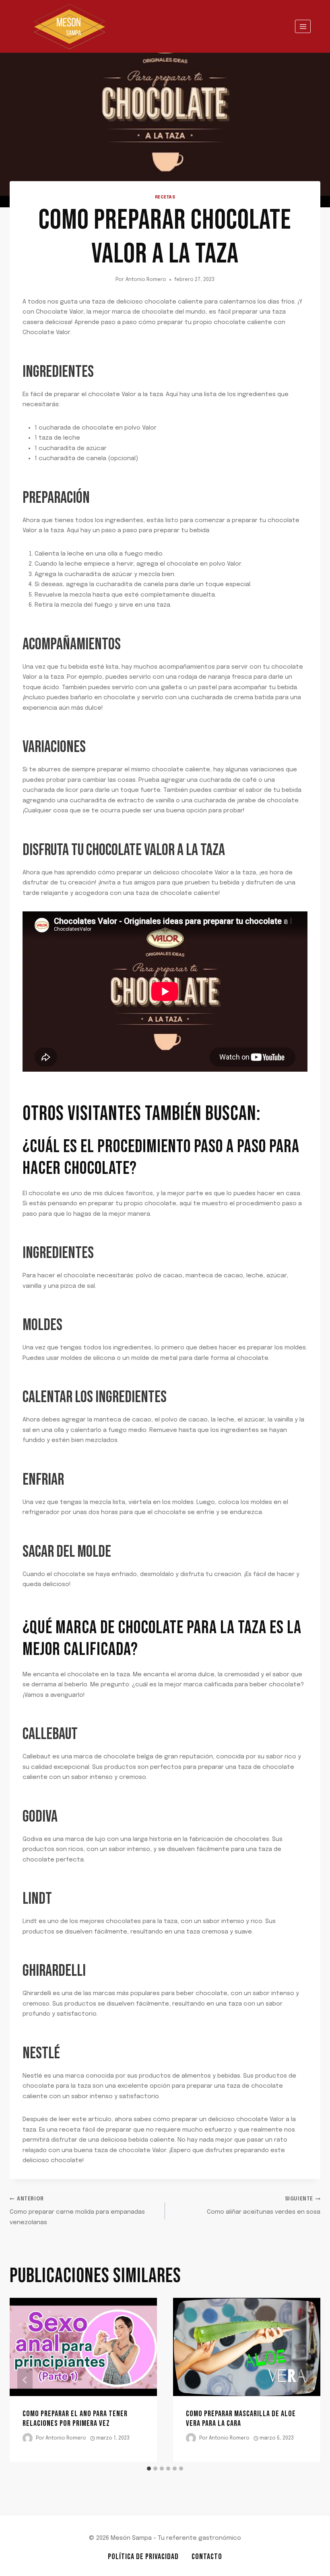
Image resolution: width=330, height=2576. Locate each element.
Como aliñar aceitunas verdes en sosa (264, 2206)
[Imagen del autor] (28, 2438)
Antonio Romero (146, 280)
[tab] (149, 2469)
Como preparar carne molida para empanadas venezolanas (77, 2211)
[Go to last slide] (25, 2380)
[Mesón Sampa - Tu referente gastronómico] (70, 26)
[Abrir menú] (303, 26)
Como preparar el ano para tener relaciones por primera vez (75, 2419)
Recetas (165, 197)
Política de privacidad (143, 2557)
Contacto (207, 2557)
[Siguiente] (305, 2380)
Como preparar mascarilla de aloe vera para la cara (241, 2419)
